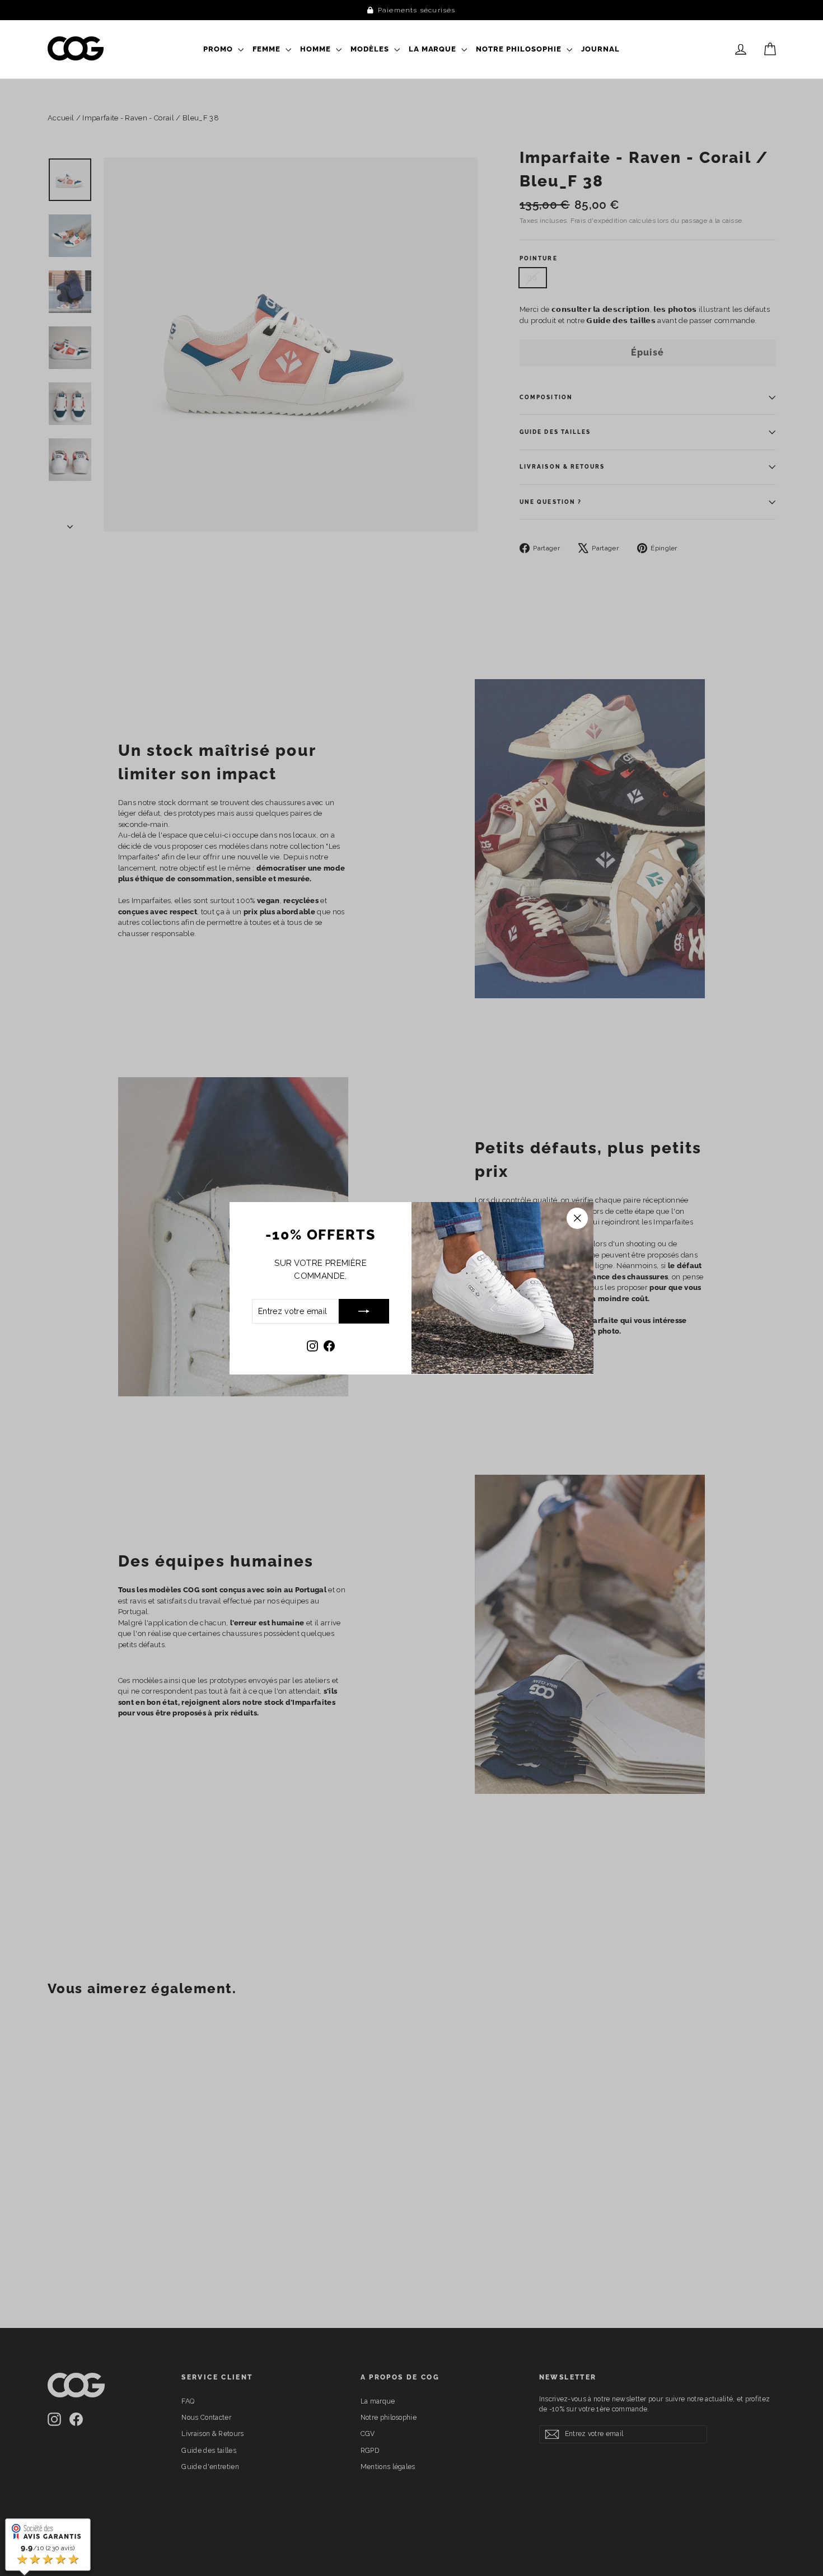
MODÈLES (371, 49)
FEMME (268, 49)
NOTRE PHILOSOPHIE (520, 49)
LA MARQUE (434, 49)
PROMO (219, 49)
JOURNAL (600, 49)
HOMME (317, 49)
